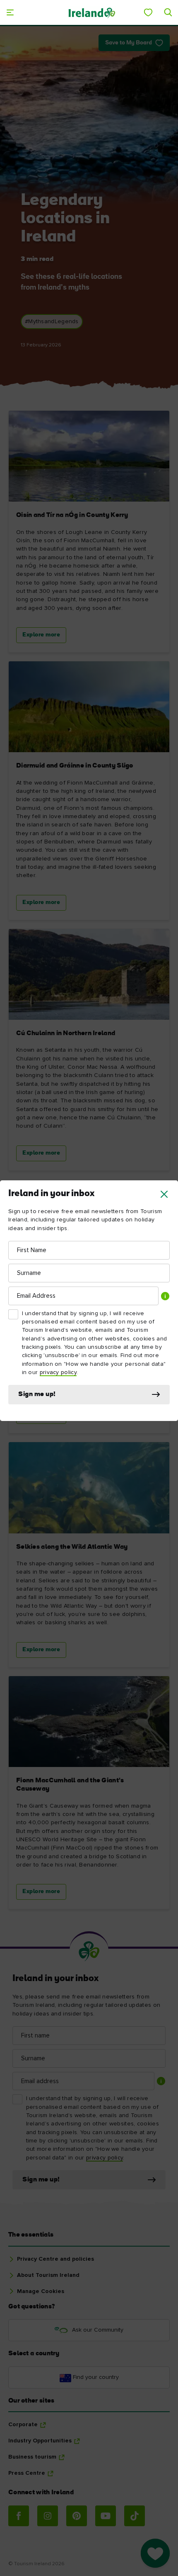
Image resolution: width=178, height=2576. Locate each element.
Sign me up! (37, 1394)
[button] (164, 1194)
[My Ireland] (148, 12)
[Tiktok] (135, 2516)
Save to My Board (129, 43)
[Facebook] (19, 2516)
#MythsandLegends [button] (52, 322)
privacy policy (58, 1372)
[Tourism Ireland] (91, 12)
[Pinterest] (77, 2516)
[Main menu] (10, 12)
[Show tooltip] (165, 1296)
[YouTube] (106, 2516)
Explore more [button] (41, 635)
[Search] (168, 12)
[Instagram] (48, 2516)
